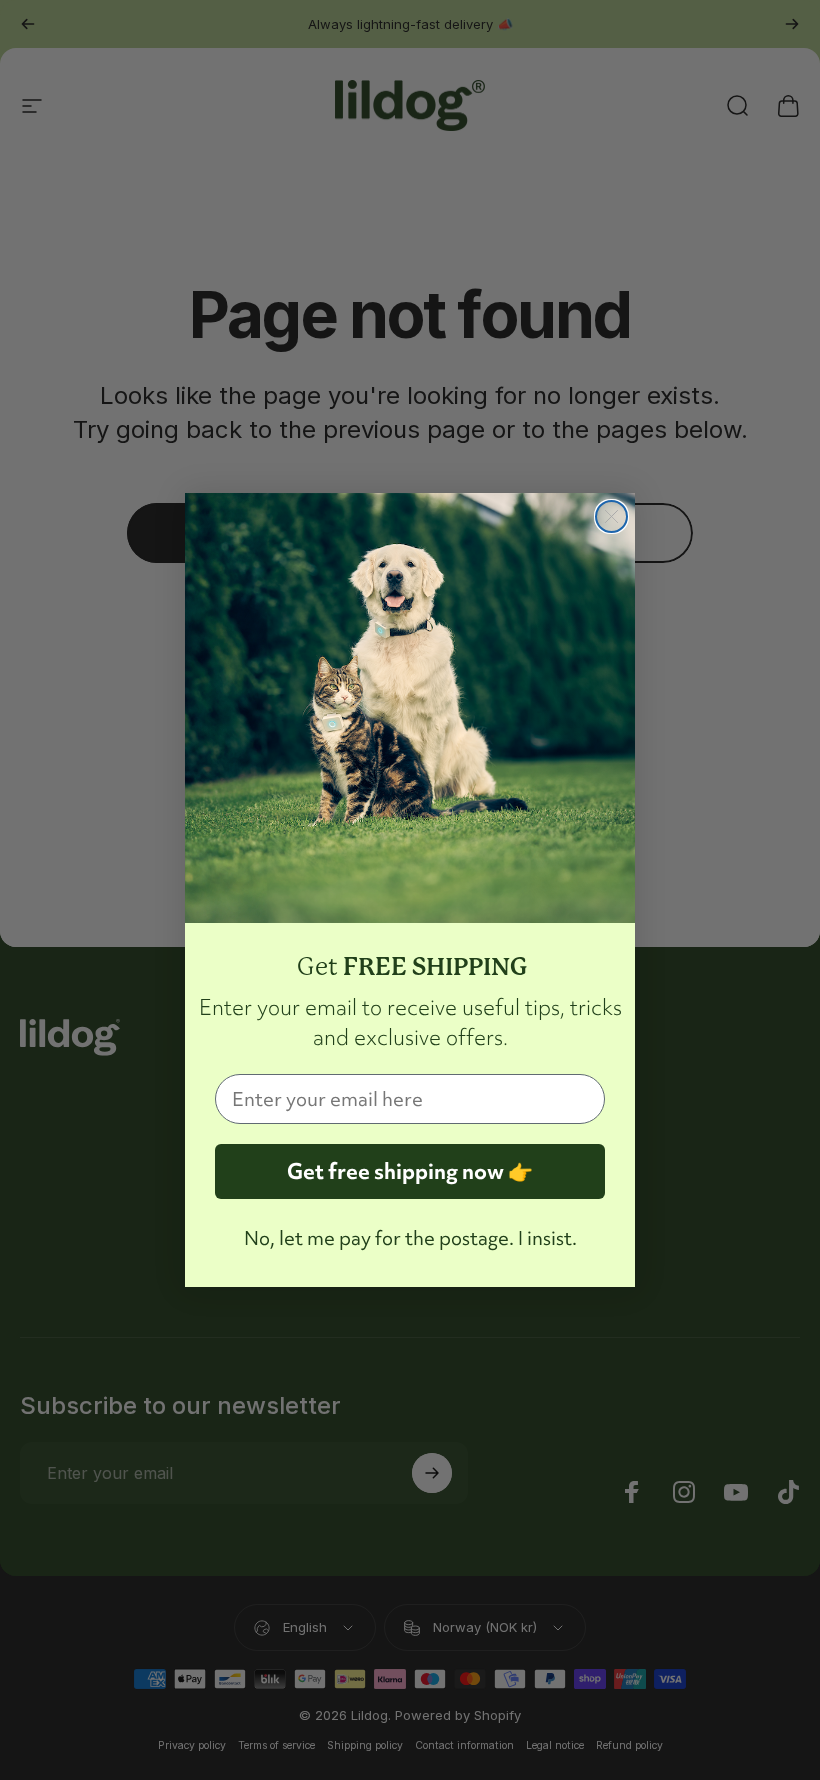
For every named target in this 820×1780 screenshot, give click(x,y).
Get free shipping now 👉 (410, 1171)
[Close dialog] (611, 516)
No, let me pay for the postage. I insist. (410, 1238)
